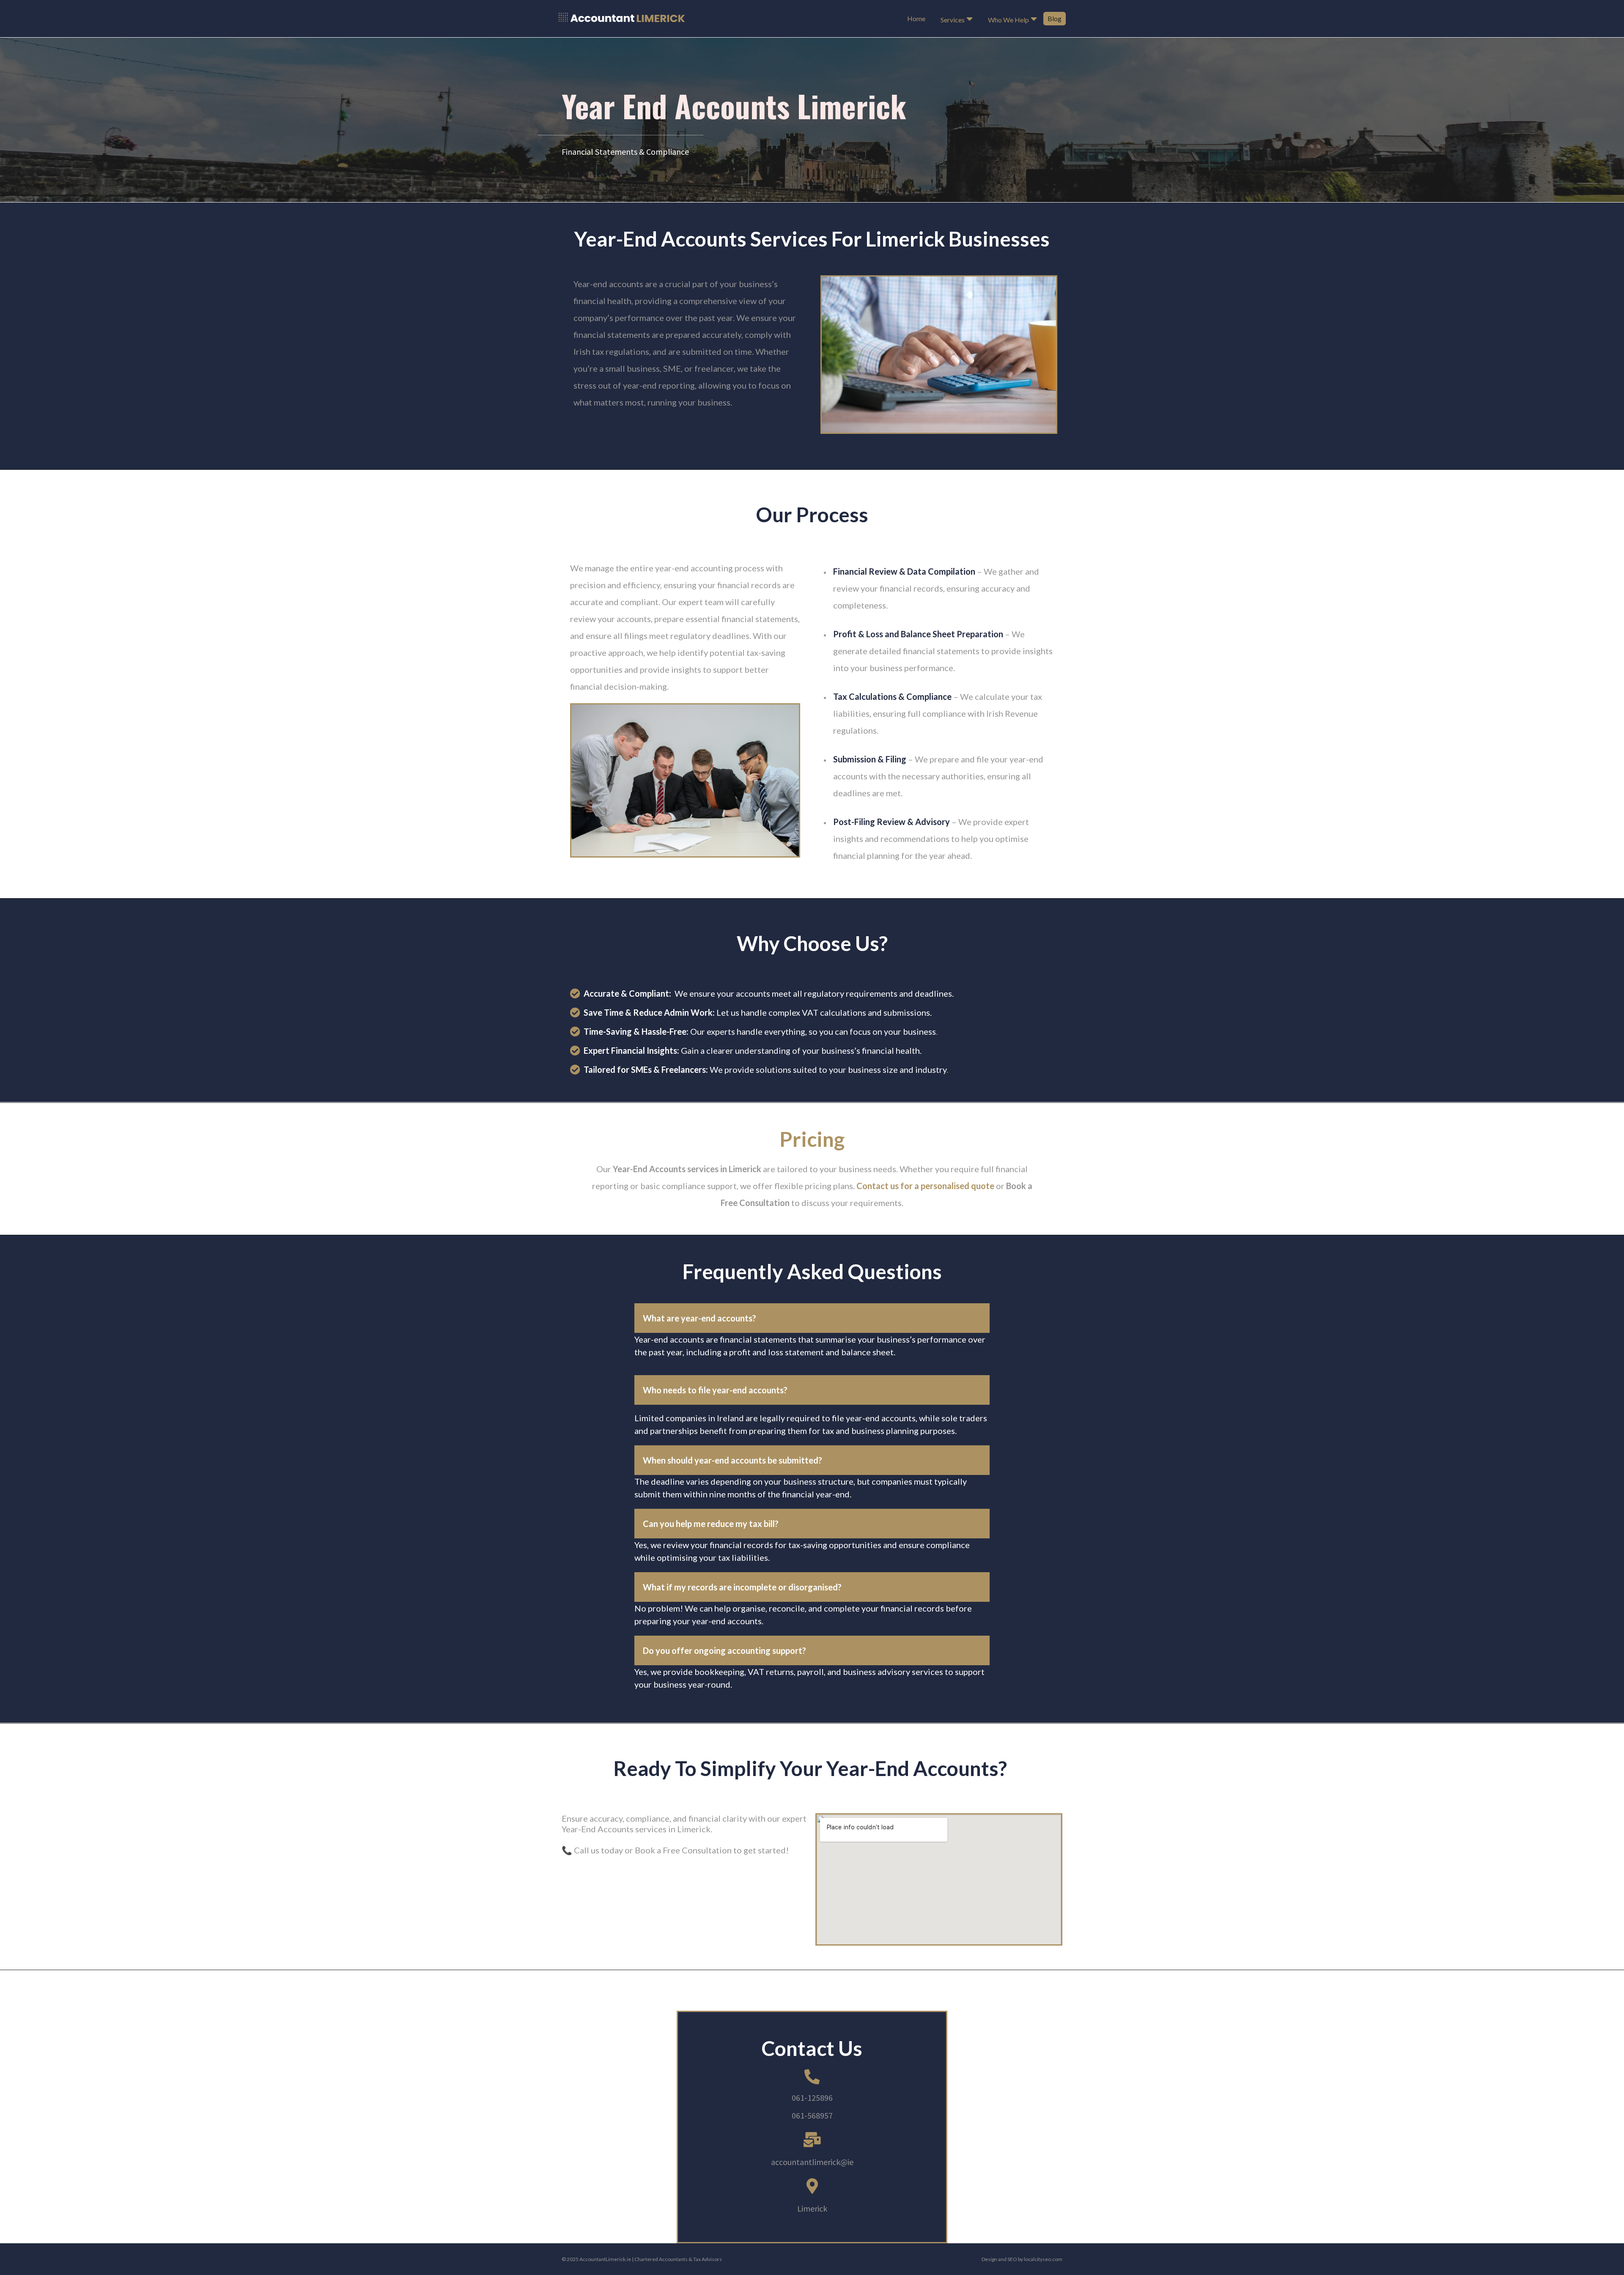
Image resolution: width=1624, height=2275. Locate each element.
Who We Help (1008, 20)
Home (916, 18)
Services (953, 20)
